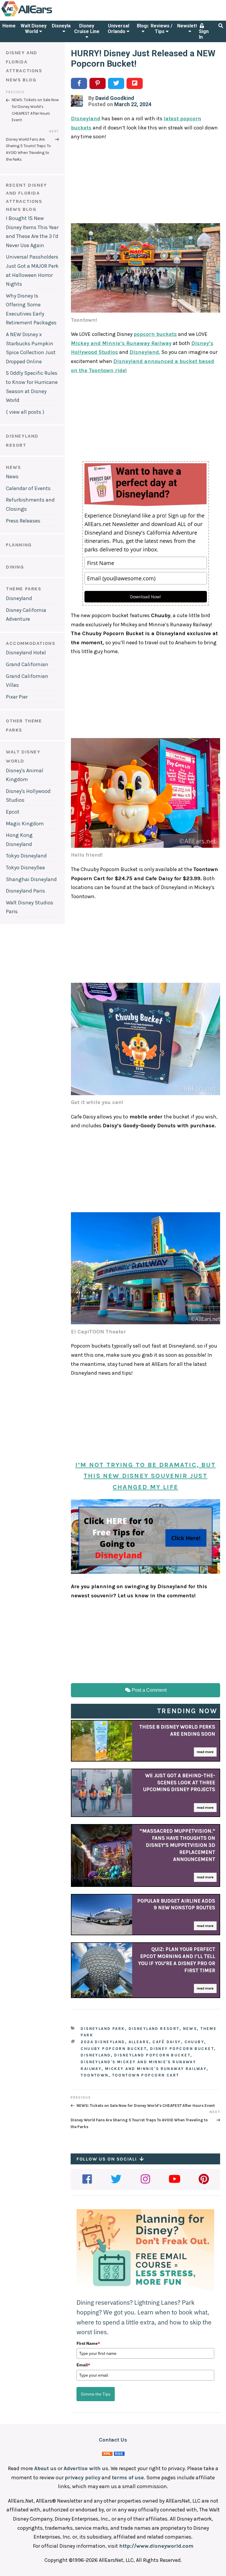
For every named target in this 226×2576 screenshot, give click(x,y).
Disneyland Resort (154, 2029)
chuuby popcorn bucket (114, 2049)
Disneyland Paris (25, 891)
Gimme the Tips (96, 2394)
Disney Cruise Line (87, 29)
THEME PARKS (24, 589)
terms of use (128, 2478)
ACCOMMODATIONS (31, 643)
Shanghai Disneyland (31, 879)
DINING (15, 567)
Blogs (143, 26)
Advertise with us (86, 2468)
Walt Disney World (34, 29)
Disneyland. (145, 352)
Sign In (204, 34)
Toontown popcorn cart (146, 2075)
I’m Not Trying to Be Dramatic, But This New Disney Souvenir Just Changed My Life (146, 1476)
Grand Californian (27, 664)
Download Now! (146, 597)
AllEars (139, 2042)
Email (83, 2365)
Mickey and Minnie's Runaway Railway (156, 2069)
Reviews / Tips (162, 29)
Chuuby (195, 2042)
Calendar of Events (28, 488)
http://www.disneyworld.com (156, 2546)
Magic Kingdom (25, 824)
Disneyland (64, 26)
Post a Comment (149, 1690)
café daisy (167, 2042)
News (12, 477)
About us (45, 2468)
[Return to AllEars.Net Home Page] (45, 16)
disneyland (96, 2055)
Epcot (13, 812)
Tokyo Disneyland (26, 856)
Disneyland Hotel (26, 653)
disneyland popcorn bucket (152, 2055)
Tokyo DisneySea (25, 868)
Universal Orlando (118, 29)
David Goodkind (115, 98)
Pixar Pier (17, 697)
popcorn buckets (155, 334)
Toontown (94, 2075)
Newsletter (190, 26)
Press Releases (23, 521)
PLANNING (19, 545)
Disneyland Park (103, 2029)
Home (9, 26)
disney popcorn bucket (182, 2049)
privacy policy (83, 2478)
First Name (88, 2343)
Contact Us (113, 2440)
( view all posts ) (25, 412)
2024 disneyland (103, 2042)
